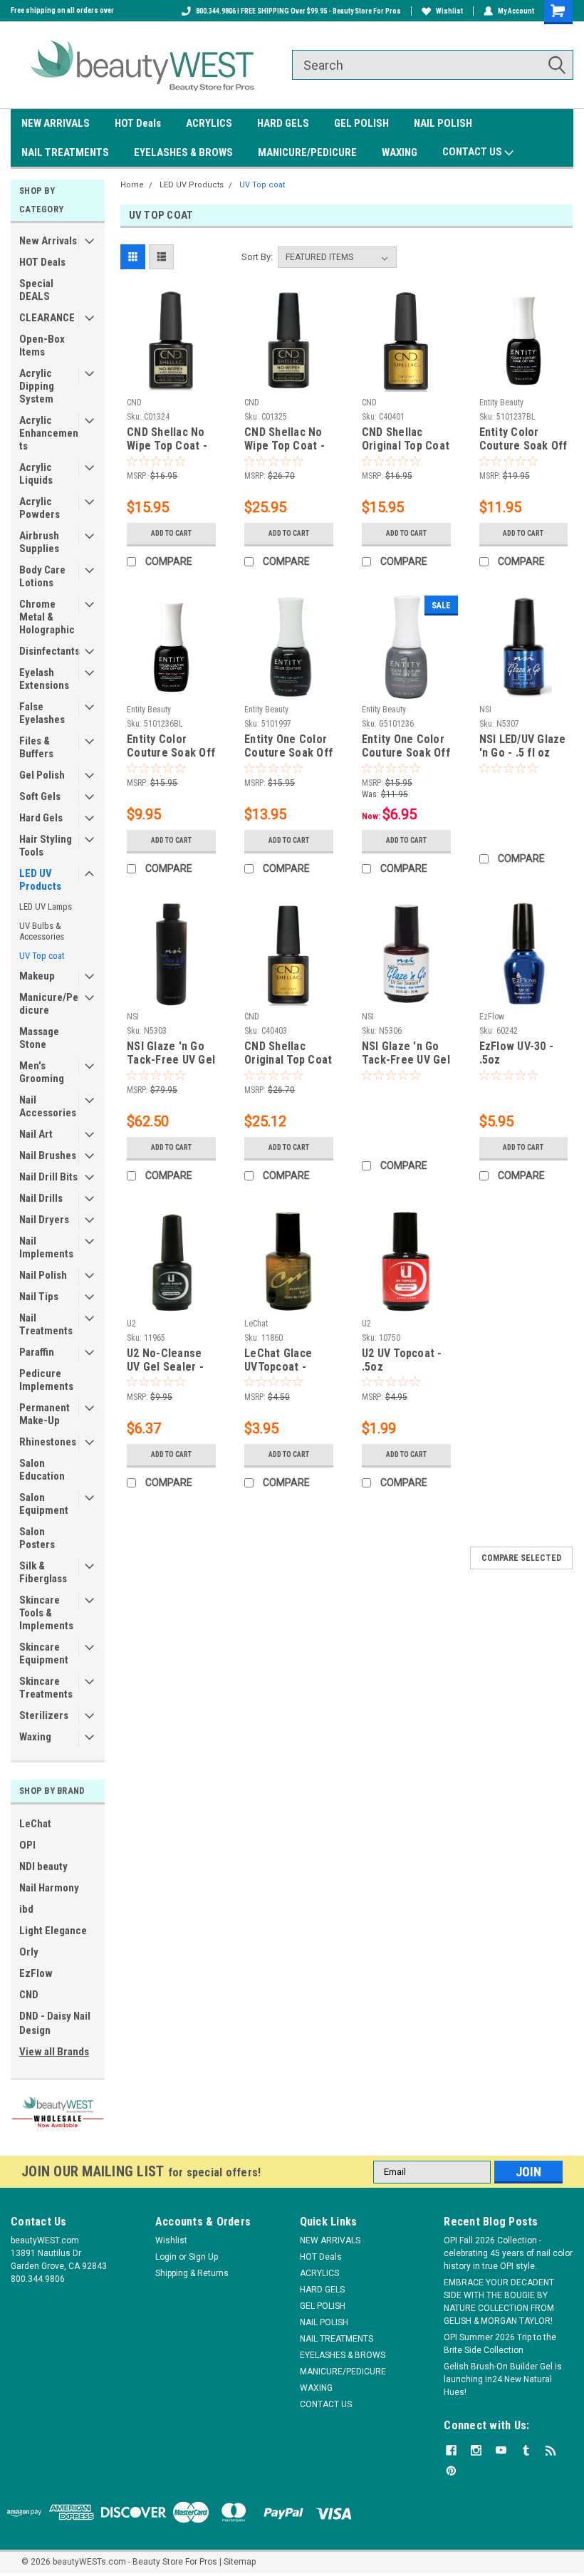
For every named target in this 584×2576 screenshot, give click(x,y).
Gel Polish (42, 775)
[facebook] (451, 2450)
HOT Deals (138, 123)
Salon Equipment (44, 1504)
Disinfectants (49, 651)
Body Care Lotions (42, 576)
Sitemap (240, 2562)
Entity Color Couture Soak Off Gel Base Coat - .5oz (523, 440)
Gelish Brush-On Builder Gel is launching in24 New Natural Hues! (503, 2379)
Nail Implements (46, 1247)
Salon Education (42, 1470)
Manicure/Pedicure (49, 1004)
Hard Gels (41, 818)
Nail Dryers (44, 1220)
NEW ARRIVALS (56, 123)
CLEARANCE (47, 318)
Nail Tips (39, 1297)
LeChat (35, 1824)
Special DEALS (36, 290)
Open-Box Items (42, 346)
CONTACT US (473, 152)
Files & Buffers (36, 747)
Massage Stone (39, 1038)
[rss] (551, 2450)
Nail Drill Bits (48, 1177)
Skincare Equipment (44, 1653)
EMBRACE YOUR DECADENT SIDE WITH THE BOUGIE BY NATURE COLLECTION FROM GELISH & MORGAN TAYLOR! (499, 2302)
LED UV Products (40, 880)
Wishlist (449, 11)
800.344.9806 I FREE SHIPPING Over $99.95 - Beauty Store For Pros (298, 11)
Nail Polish (43, 1275)
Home (132, 185)
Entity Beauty (501, 402)
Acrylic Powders (40, 508)
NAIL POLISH (443, 123)
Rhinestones (48, 1442)
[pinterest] (451, 2471)
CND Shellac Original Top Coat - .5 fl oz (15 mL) (288, 1054)
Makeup (37, 976)
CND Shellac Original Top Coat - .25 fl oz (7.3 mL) (406, 440)
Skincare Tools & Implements (46, 1613)
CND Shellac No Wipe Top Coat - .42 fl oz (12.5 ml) (288, 440)
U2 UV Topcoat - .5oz (402, 1360)
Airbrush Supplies (39, 542)
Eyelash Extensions (44, 679)
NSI (485, 710)
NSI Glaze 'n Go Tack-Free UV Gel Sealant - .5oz (406, 1054)
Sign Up (203, 2257)
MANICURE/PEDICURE (307, 152)
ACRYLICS (209, 123)
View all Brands (54, 2052)
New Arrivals (48, 241)
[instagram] (476, 2450)
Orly (29, 1952)
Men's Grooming (42, 1072)
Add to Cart (171, 533)
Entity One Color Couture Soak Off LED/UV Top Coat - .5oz (406, 747)
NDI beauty (43, 1866)
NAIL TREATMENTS (65, 152)
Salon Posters (37, 1538)
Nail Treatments (46, 1324)
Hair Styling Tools (46, 846)
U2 (131, 1324)
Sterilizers (44, 1715)
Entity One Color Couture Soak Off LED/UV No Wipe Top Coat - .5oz (288, 747)
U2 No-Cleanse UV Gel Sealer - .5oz (165, 1361)
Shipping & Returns (192, 2273)
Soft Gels (40, 796)
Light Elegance (53, 1931)
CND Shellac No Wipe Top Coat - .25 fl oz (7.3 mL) (169, 440)
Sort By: (257, 257)
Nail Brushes (48, 1155)
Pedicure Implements (46, 1380)
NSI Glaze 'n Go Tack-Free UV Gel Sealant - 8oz (171, 1054)
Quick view (171, 381)
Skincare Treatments (46, 1688)
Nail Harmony (49, 1888)
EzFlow (36, 1973)
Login (166, 2257)
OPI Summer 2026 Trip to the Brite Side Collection (500, 2344)
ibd (26, 1909)
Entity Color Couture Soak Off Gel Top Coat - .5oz (171, 747)
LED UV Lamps (46, 907)
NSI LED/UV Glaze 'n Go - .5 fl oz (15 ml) (523, 747)
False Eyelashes (42, 713)
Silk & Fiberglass (43, 1572)
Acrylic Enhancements (49, 433)
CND (29, 1995)
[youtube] (501, 2450)
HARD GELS (283, 123)
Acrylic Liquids (36, 474)
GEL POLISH (361, 123)
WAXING (400, 152)
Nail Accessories (48, 1106)
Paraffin (37, 1352)
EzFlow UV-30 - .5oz (517, 1053)
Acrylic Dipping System (37, 386)
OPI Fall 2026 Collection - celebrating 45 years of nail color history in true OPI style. (508, 2253)
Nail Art (36, 1134)
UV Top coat (42, 956)
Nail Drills (41, 1198)
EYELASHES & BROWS (183, 152)
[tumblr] (526, 2450)
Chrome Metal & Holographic (47, 617)
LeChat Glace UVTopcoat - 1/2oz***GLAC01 (286, 1361)
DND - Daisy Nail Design (55, 2023)
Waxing (35, 1737)
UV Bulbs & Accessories (42, 931)
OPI (27, 1845)
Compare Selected (521, 1558)
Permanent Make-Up (45, 1414)
